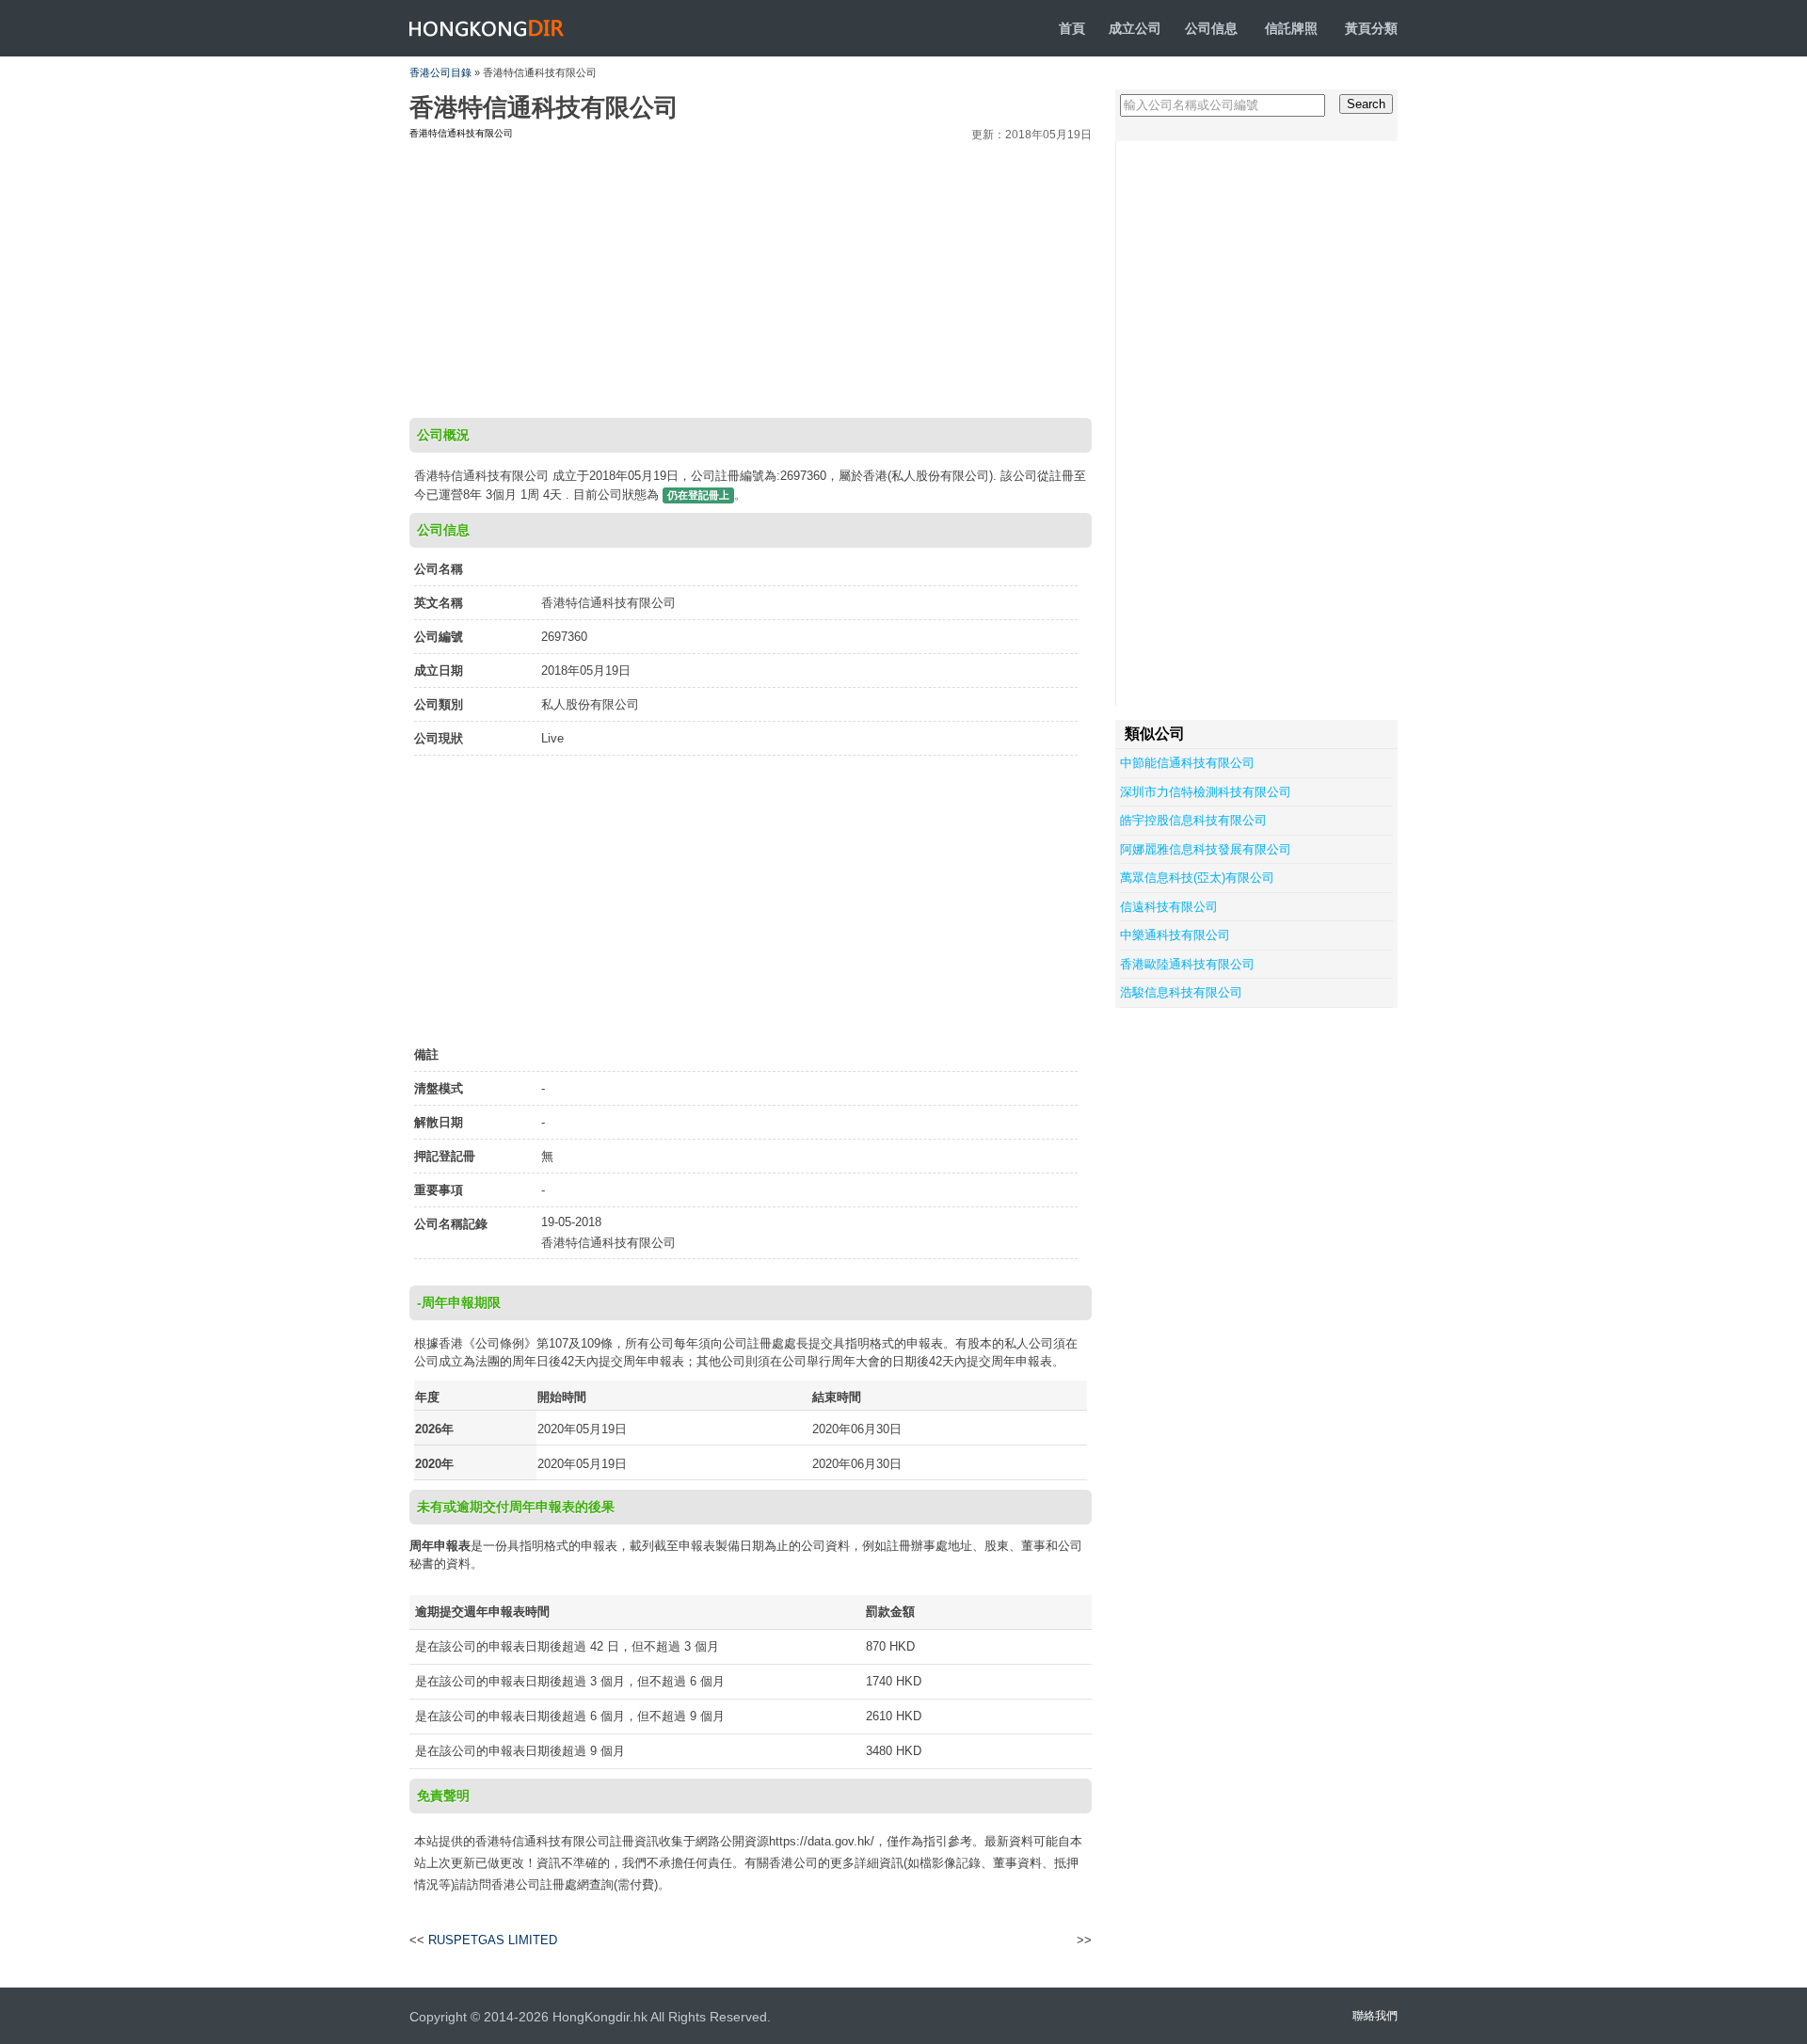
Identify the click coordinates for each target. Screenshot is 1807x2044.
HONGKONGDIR (487, 28)
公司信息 (1211, 28)
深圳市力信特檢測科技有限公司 (1206, 792)
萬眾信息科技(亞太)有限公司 (1197, 878)
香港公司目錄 (440, 72)
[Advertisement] (751, 277)
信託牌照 (1291, 28)
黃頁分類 (1371, 28)
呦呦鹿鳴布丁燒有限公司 (1013, 1940)
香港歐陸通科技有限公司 (1187, 964)
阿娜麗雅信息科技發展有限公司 (1206, 849)
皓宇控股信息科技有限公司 (1193, 820)
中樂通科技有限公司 (1175, 935)
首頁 (1072, 28)
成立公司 (1135, 28)
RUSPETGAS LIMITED (493, 1940)
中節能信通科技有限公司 (1187, 763)
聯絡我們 (1375, 2016)
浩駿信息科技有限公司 (1181, 992)
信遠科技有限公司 (1169, 907)
